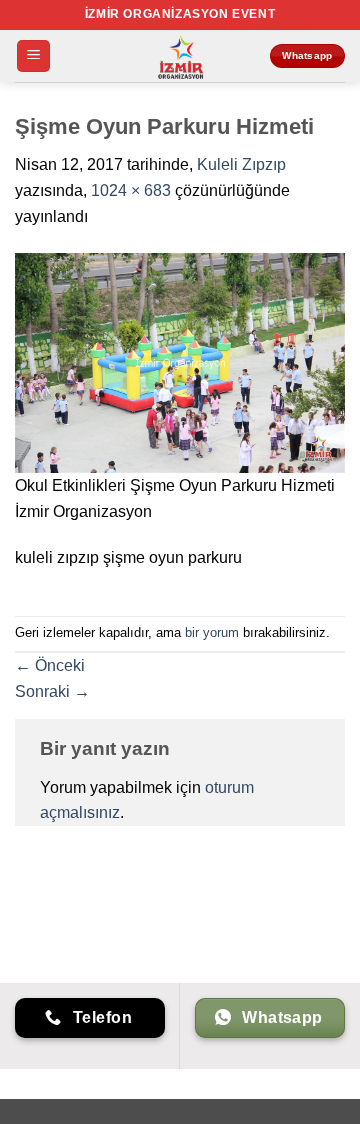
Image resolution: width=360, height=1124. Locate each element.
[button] (33, 56)
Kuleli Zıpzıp (241, 164)
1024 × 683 (131, 190)
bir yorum (212, 632)
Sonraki (52, 691)
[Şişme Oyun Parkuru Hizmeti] (180, 361)
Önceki (50, 665)
